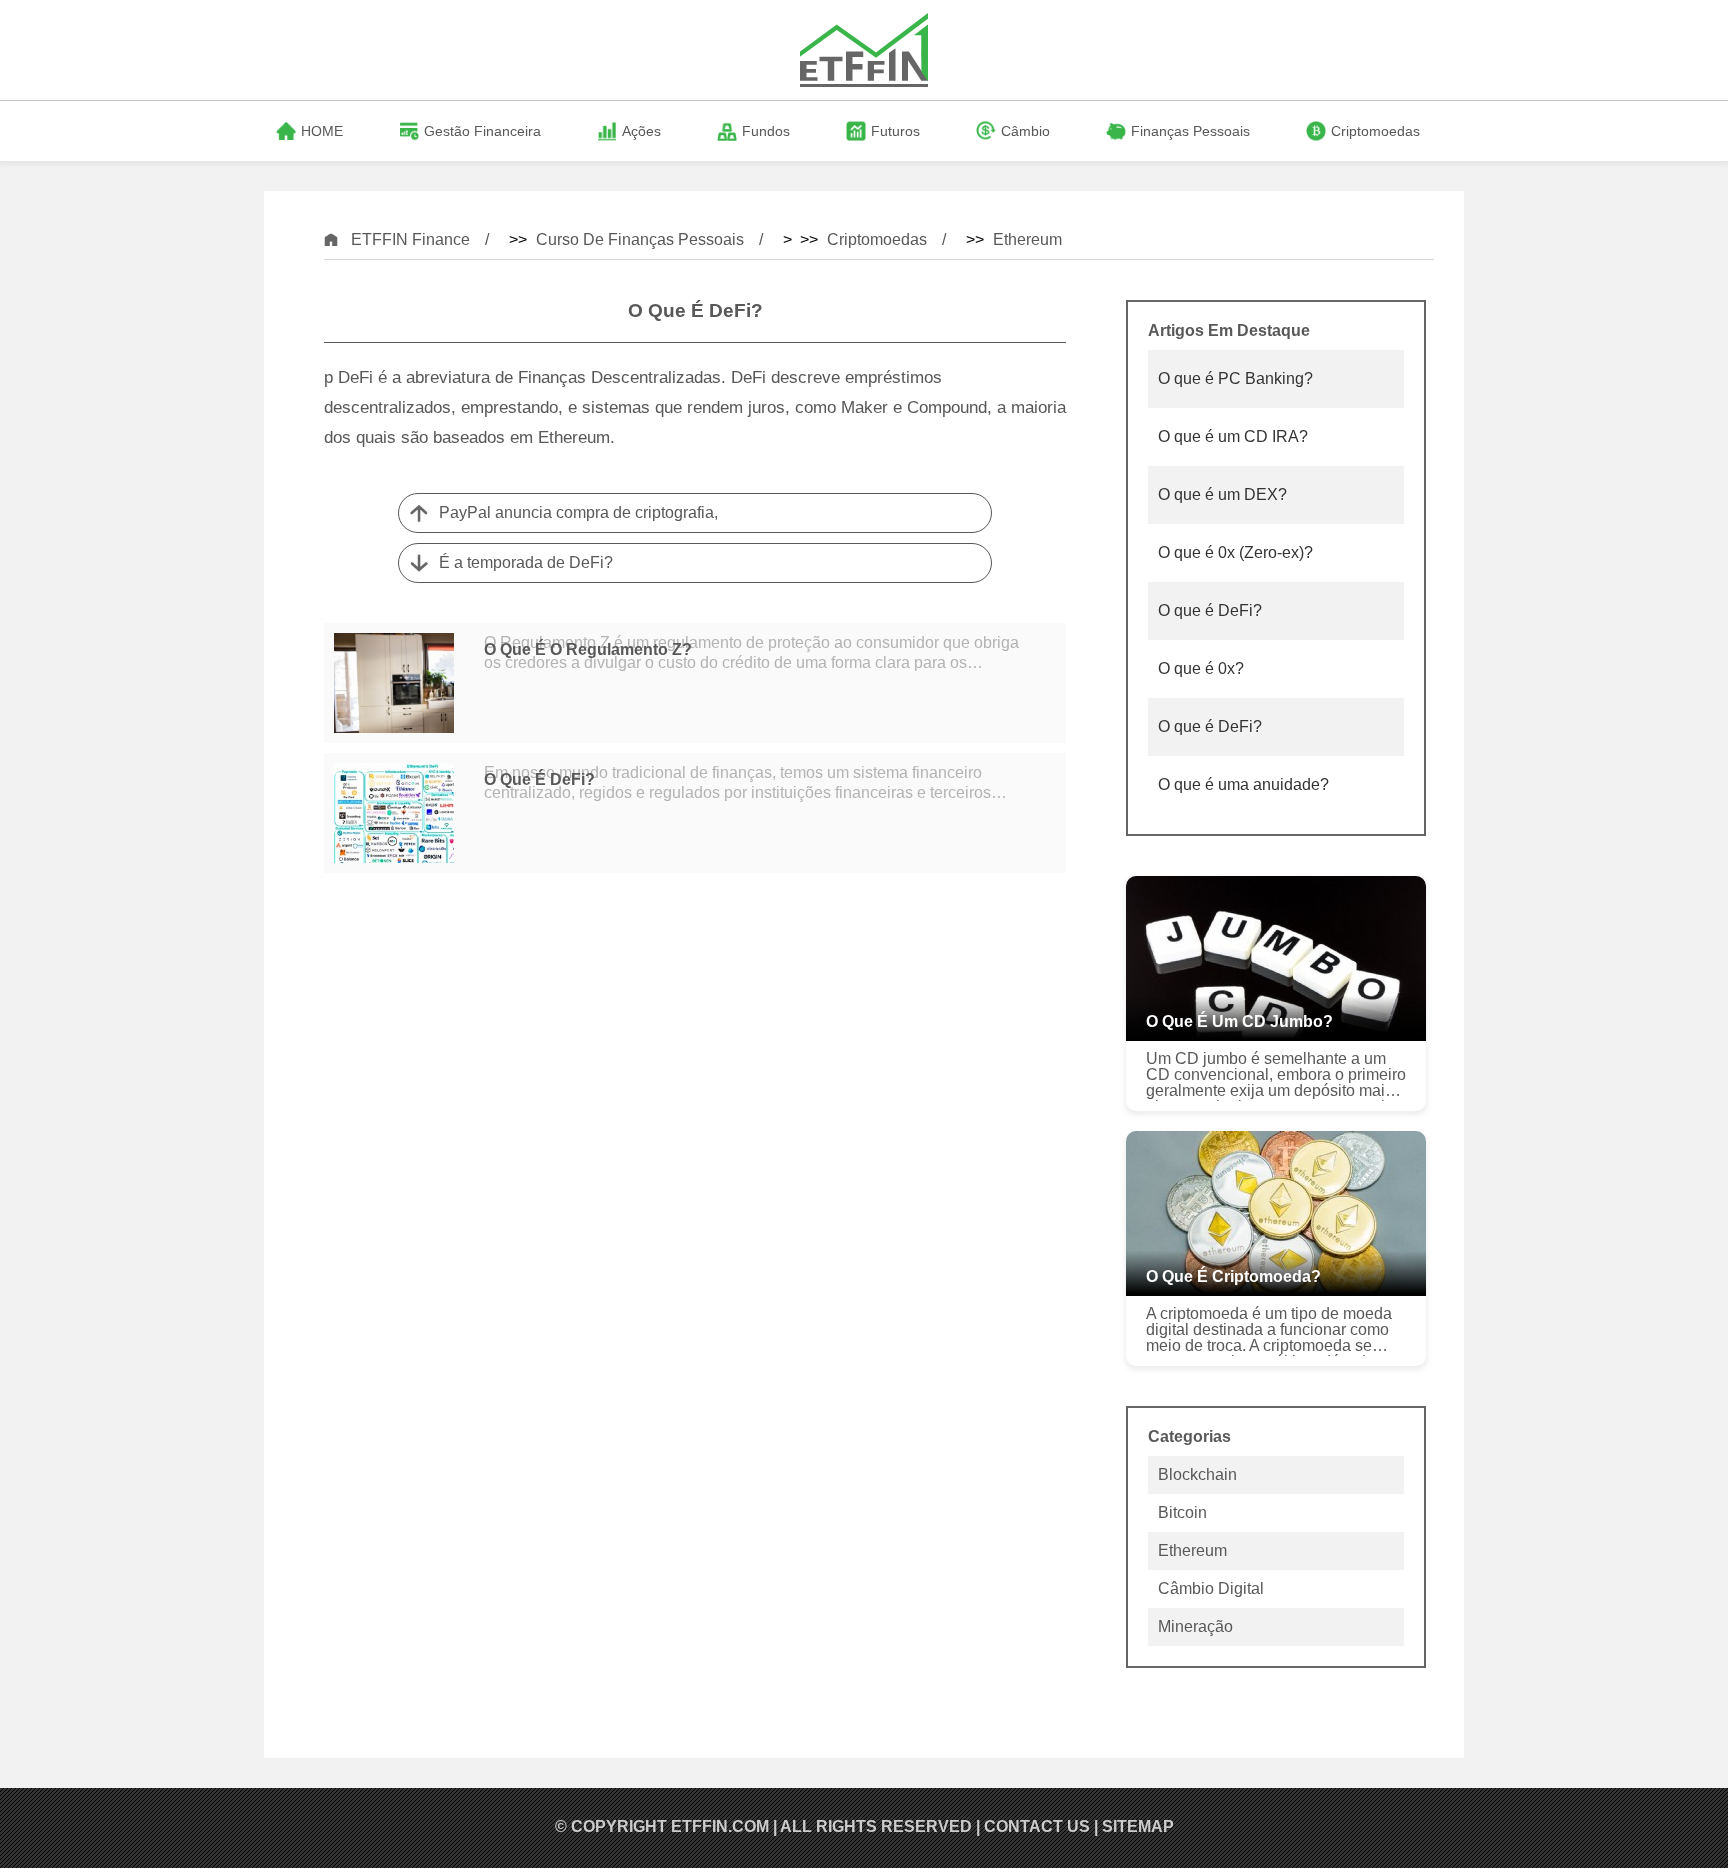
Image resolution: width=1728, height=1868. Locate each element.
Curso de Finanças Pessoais (640, 239)
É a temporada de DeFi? (526, 562)
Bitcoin (1182, 1512)
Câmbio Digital (1211, 1588)
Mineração (1195, 1626)
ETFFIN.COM (720, 1826)
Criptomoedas (877, 239)
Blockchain (1197, 1474)
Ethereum (1027, 239)
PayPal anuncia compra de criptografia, (578, 512)
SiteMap (1138, 1826)
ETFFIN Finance (410, 239)
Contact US (1037, 1826)
